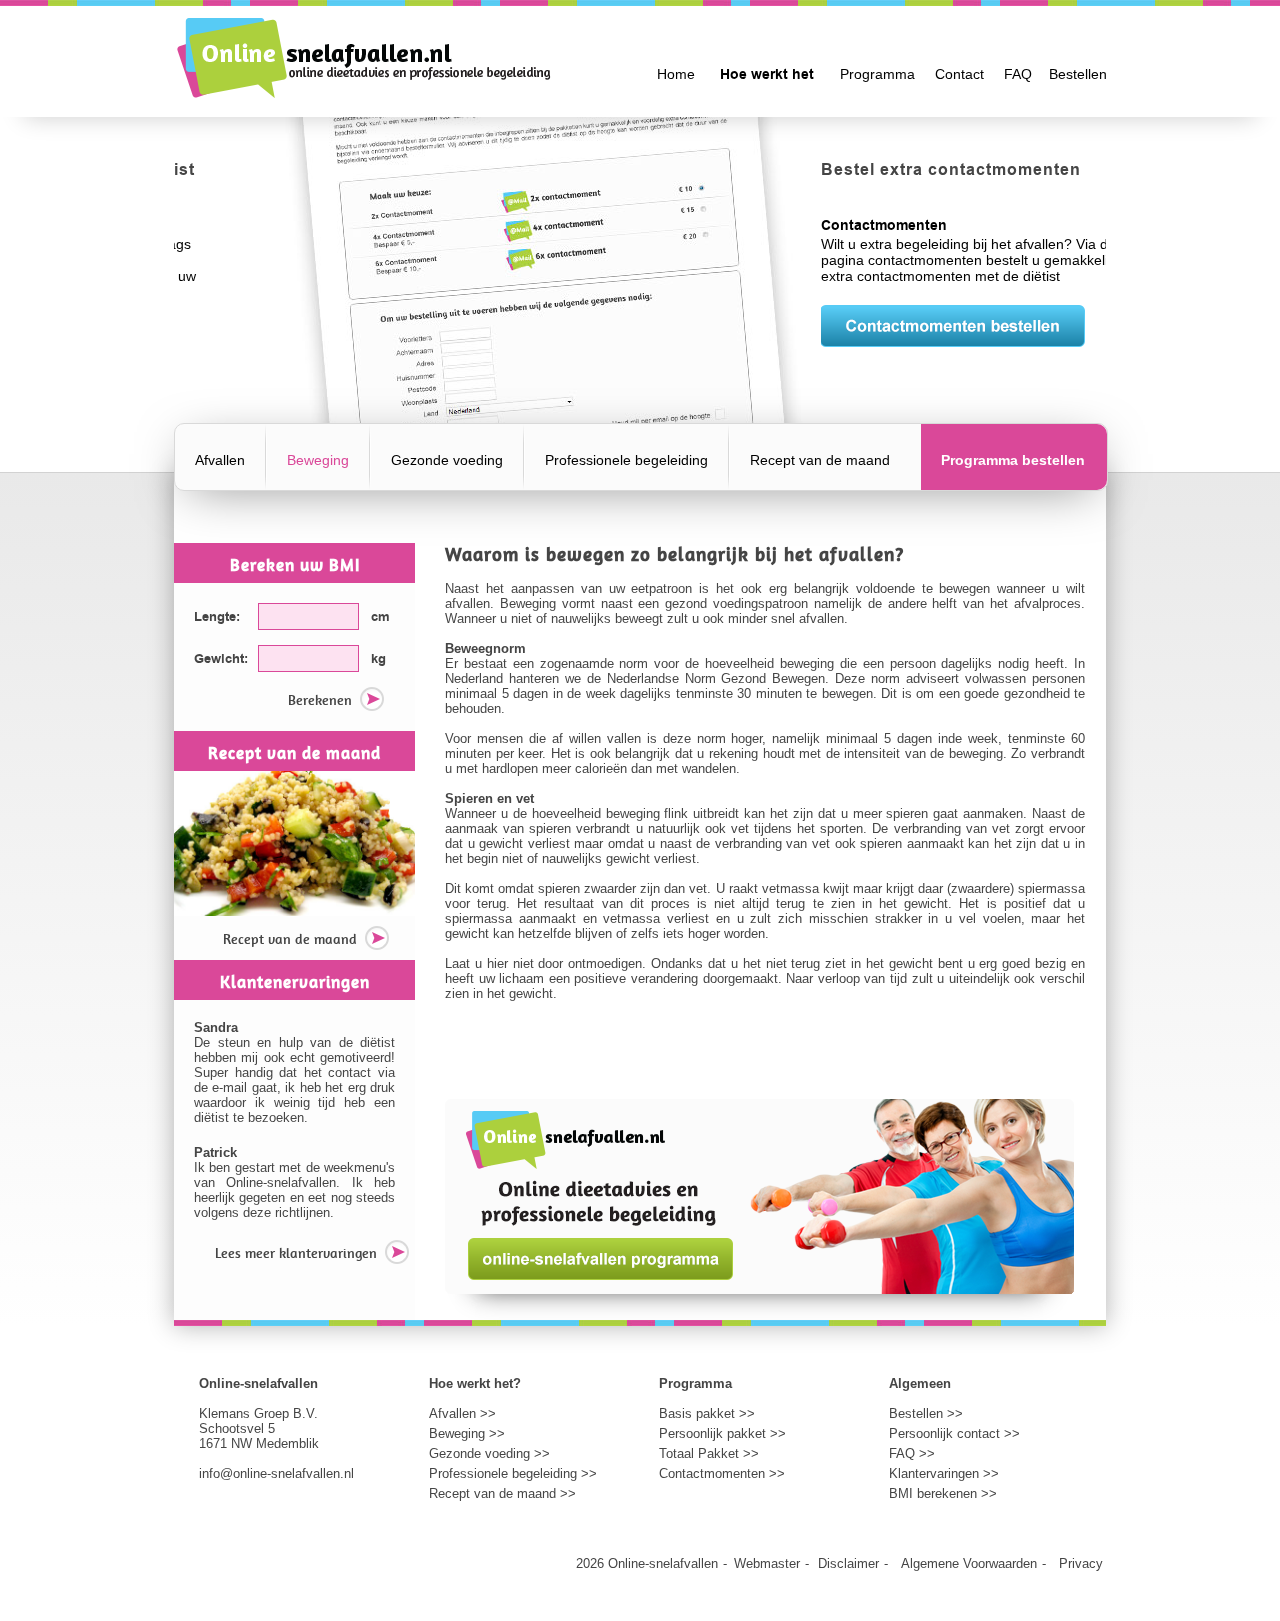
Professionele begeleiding (626, 460)
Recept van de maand (820, 460)
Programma (877, 74)
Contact (959, 74)
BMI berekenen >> (943, 1493)
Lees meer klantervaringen (296, 1253)
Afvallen (220, 460)
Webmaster (767, 1563)
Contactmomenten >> (722, 1473)
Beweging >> (467, 1433)
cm (380, 617)
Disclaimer (848, 1563)
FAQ (1018, 74)
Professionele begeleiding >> (513, 1473)
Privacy (1081, 1563)
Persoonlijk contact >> (954, 1433)
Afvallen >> (462, 1413)
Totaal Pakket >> (709, 1453)
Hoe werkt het (767, 75)
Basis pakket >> (707, 1413)
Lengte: (217, 617)
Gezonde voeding (447, 460)
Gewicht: (221, 659)
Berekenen (320, 700)
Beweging (318, 460)
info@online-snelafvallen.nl (276, 1473)
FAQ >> (912, 1453)
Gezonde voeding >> (489, 1453)
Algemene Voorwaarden (969, 1563)
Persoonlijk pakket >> (722, 1433)
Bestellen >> (926, 1413)
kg (378, 659)
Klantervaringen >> (944, 1473)
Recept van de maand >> (502, 1493)
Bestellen (1078, 74)
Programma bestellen (1013, 460)
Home (676, 74)
